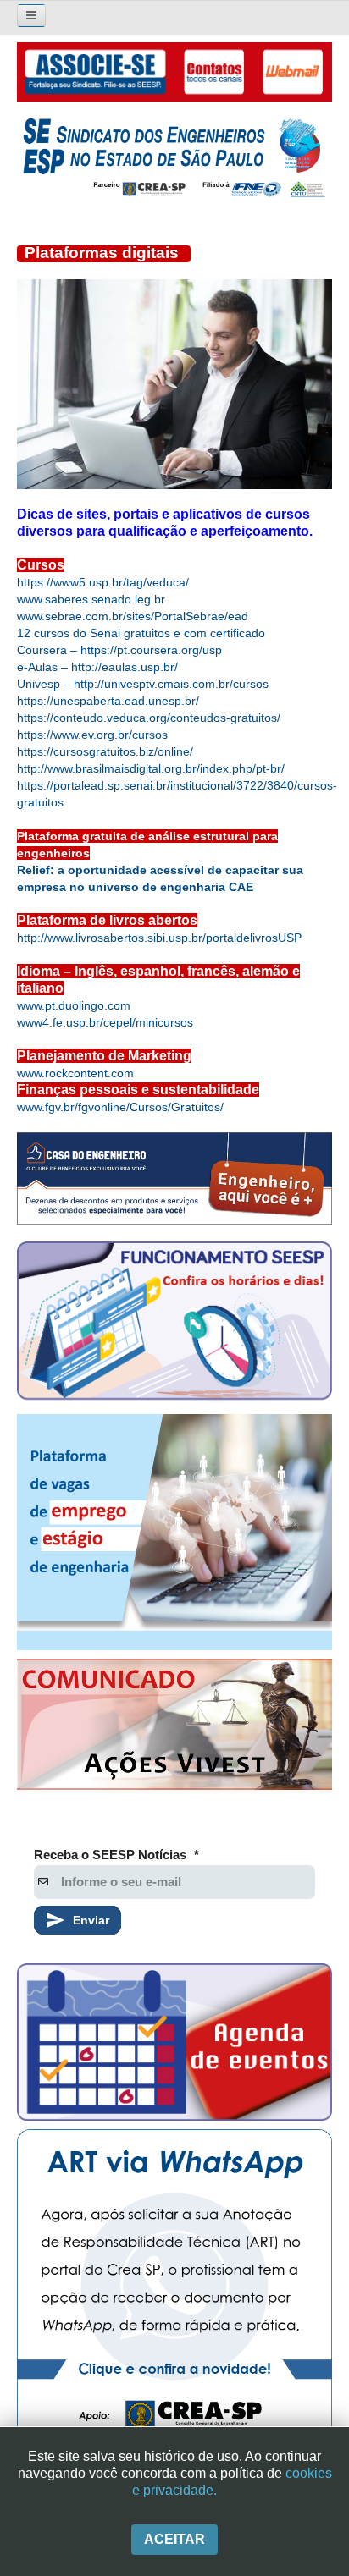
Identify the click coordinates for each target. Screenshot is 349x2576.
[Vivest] (174, 1728)
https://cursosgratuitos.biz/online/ (105, 751)
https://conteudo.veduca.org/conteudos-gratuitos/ (149, 718)
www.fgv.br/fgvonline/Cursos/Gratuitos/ (120, 1107)
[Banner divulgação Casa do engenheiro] (174, 1179)
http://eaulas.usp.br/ (125, 667)
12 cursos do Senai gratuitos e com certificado (141, 633)
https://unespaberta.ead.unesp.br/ (108, 701)
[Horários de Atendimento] (174, 1323)
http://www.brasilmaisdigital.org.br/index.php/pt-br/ (151, 768)
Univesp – (45, 684)
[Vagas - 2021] (174, 1532)
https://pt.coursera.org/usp (151, 650)
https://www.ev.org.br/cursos (92, 735)
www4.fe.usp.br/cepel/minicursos (105, 1022)
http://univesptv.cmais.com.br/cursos (171, 684)
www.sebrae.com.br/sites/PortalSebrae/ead (133, 616)
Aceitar (174, 2539)
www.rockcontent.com (75, 1073)
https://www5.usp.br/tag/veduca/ (103, 582)
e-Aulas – (44, 667)
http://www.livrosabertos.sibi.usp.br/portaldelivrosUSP (159, 938)
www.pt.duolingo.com (74, 1005)
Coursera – (49, 650)
